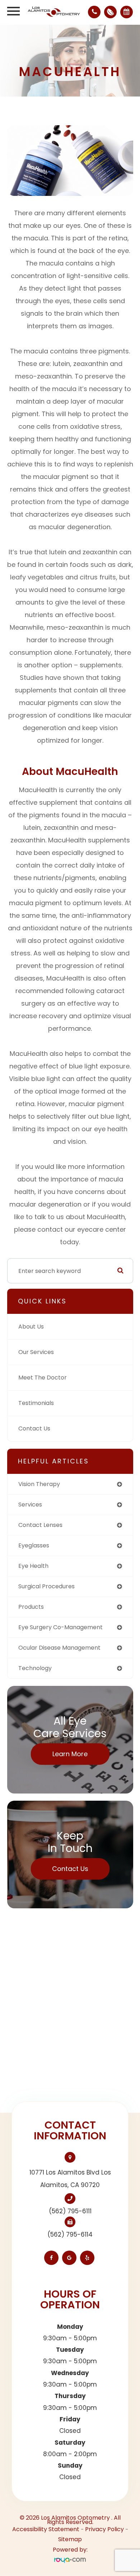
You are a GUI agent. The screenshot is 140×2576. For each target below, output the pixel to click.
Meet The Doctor (43, 1378)
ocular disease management (59, 1648)
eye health (33, 1566)
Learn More (70, 1754)
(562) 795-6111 (70, 2211)
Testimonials (36, 1403)
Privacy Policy (104, 2529)
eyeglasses (34, 1545)
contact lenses (40, 1525)
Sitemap (70, 2539)
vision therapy (39, 1484)
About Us (31, 1327)
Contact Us (34, 1428)
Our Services (36, 1352)
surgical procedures (46, 1586)
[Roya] (70, 2560)
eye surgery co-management (60, 1627)
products (31, 1607)
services (30, 1505)
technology (35, 1668)
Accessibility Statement (46, 2529)
